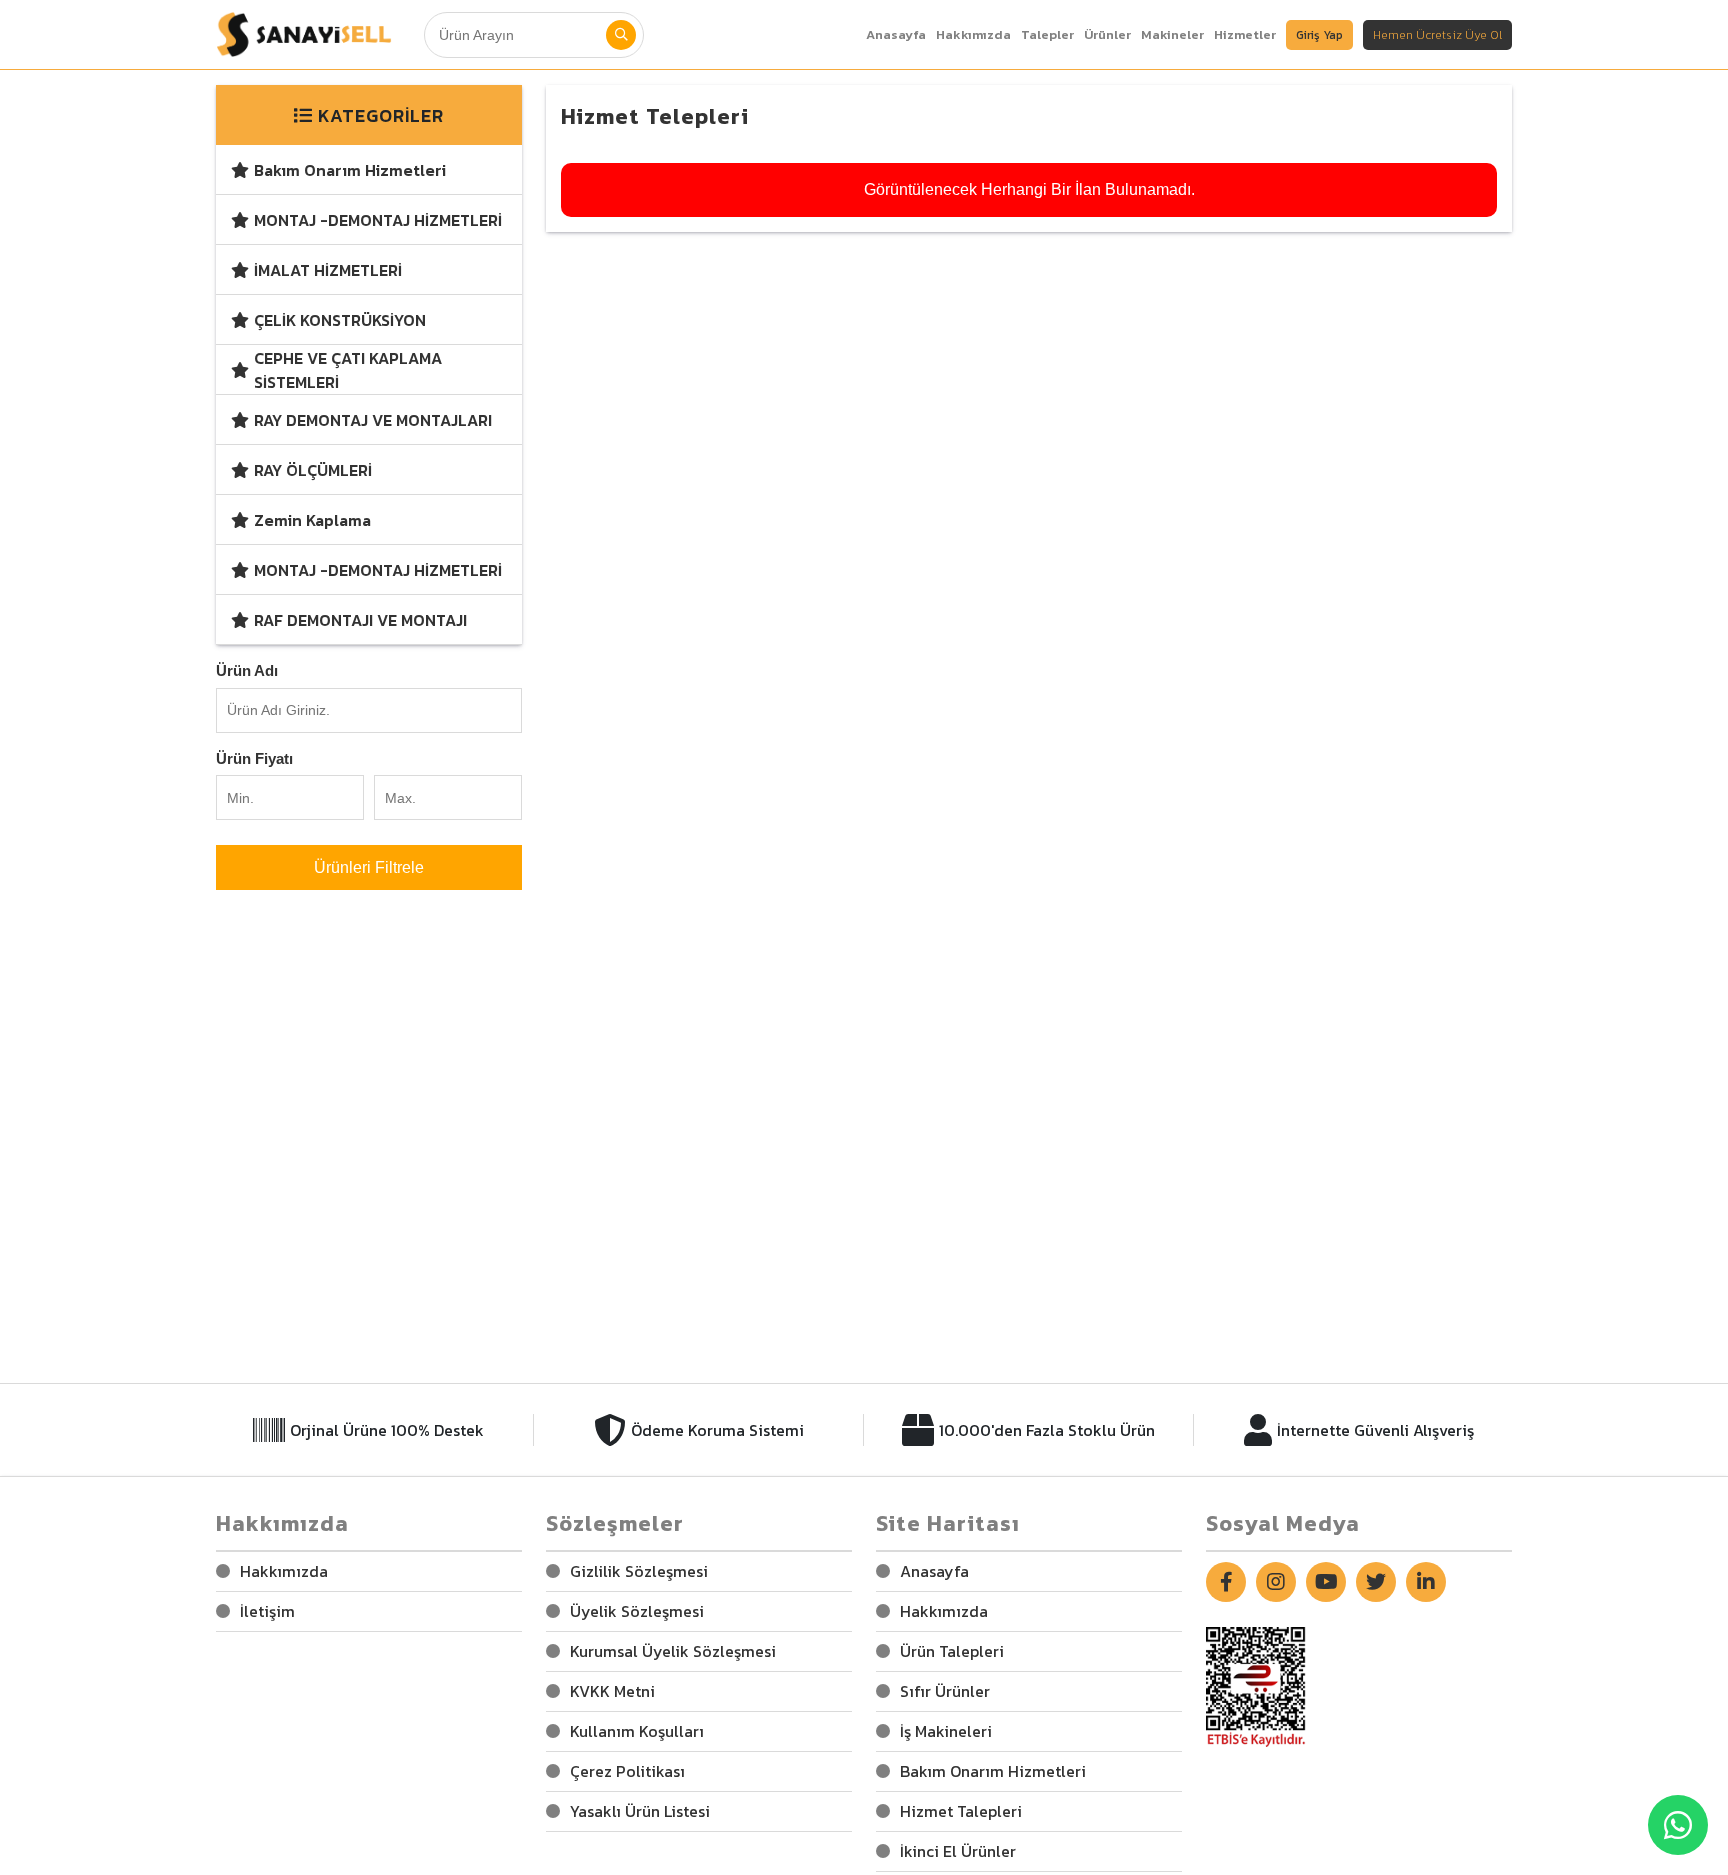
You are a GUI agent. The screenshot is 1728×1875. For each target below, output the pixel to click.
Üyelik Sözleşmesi (637, 1611)
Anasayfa (896, 34)
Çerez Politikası (627, 1771)
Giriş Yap (1319, 35)
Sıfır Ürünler (945, 1691)
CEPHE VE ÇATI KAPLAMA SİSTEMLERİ (348, 370)
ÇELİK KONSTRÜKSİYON (340, 320)
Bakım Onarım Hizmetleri (350, 170)
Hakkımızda (284, 1571)
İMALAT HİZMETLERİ (328, 270)
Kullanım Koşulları (637, 1731)
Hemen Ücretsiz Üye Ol (1437, 35)
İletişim (267, 1611)
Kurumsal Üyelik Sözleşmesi (673, 1651)
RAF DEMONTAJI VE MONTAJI (360, 620)
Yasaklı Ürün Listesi (640, 1811)
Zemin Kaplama (312, 520)
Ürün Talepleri (952, 1651)
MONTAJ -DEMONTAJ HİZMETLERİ (378, 220)
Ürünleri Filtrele (369, 867)
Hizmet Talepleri (961, 1811)
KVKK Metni (612, 1691)
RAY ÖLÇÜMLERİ (313, 470)
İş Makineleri (946, 1731)
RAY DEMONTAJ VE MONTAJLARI (373, 420)
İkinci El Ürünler (958, 1851)
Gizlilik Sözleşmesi (639, 1571)
